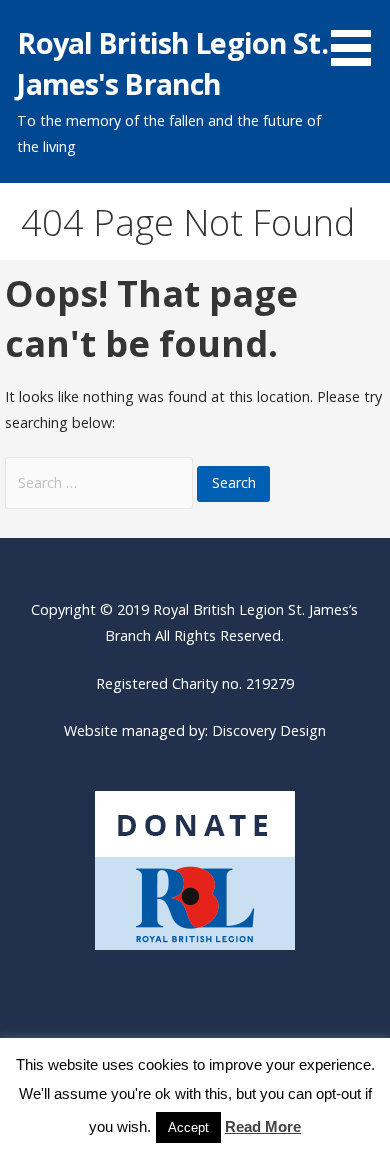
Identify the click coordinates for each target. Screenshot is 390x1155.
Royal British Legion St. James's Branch (172, 62)
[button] (358, 36)
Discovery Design (269, 730)
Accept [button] (188, 1127)
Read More (263, 1126)
